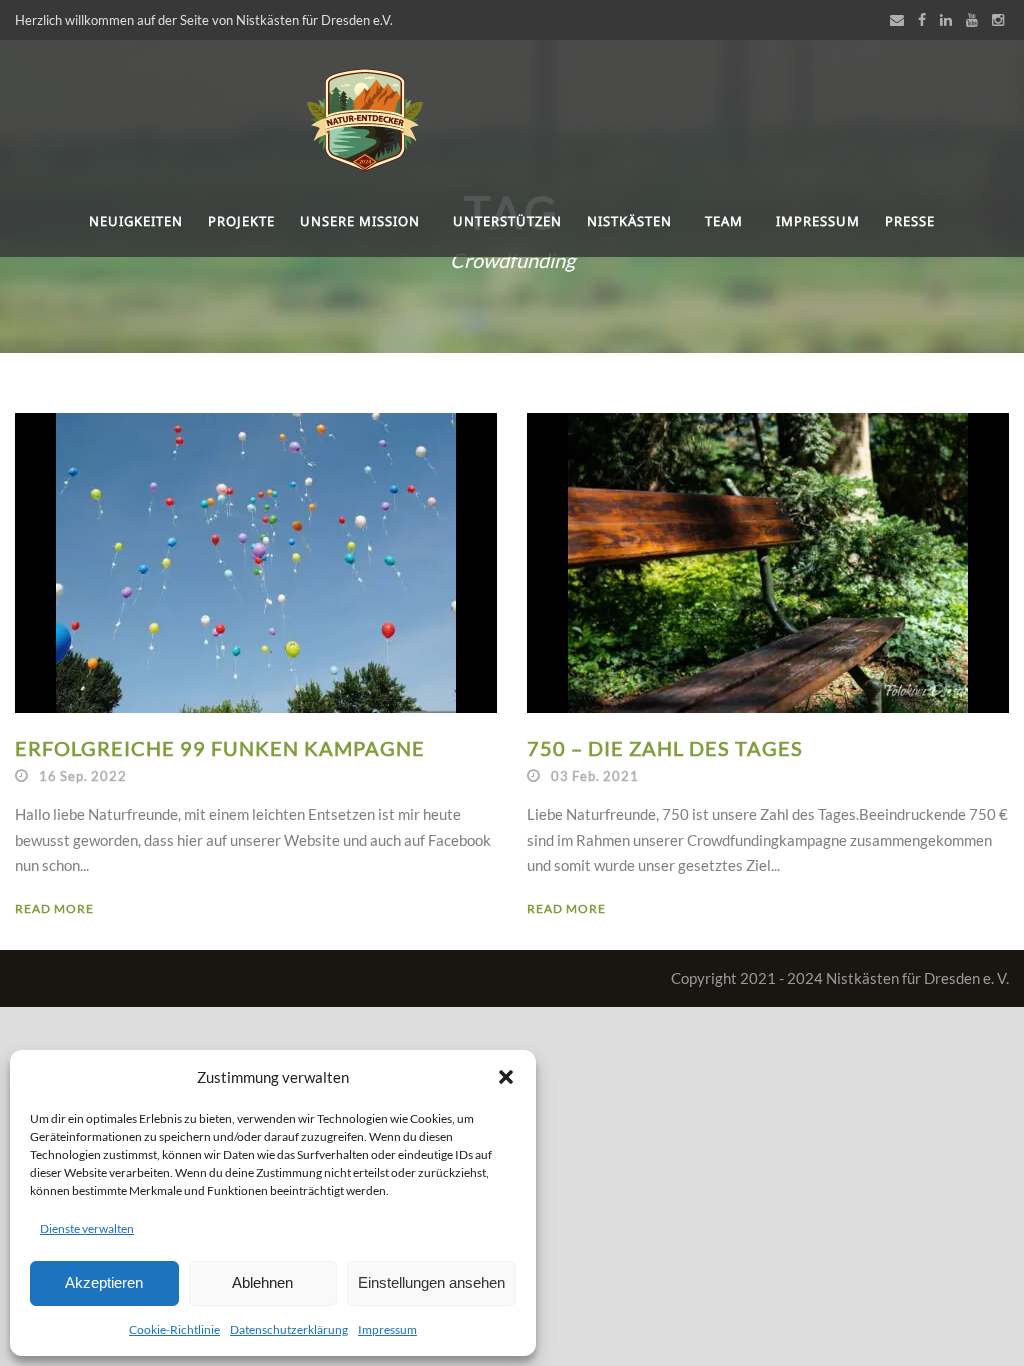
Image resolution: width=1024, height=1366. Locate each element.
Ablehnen (262, 1282)
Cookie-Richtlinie (174, 1329)
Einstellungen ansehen (431, 1282)
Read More (54, 908)
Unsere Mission (360, 221)
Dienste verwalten (87, 1228)
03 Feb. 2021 (595, 776)
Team (724, 221)
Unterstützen (507, 221)
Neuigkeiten (136, 221)
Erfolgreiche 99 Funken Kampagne (220, 748)
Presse (910, 221)
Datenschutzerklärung (289, 1329)
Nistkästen (629, 221)
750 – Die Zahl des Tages (665, 748)
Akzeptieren (104, 1282)
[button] (506, 1077)
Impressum (387, 1329)
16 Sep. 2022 (83, 776)
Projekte (241, 221)
